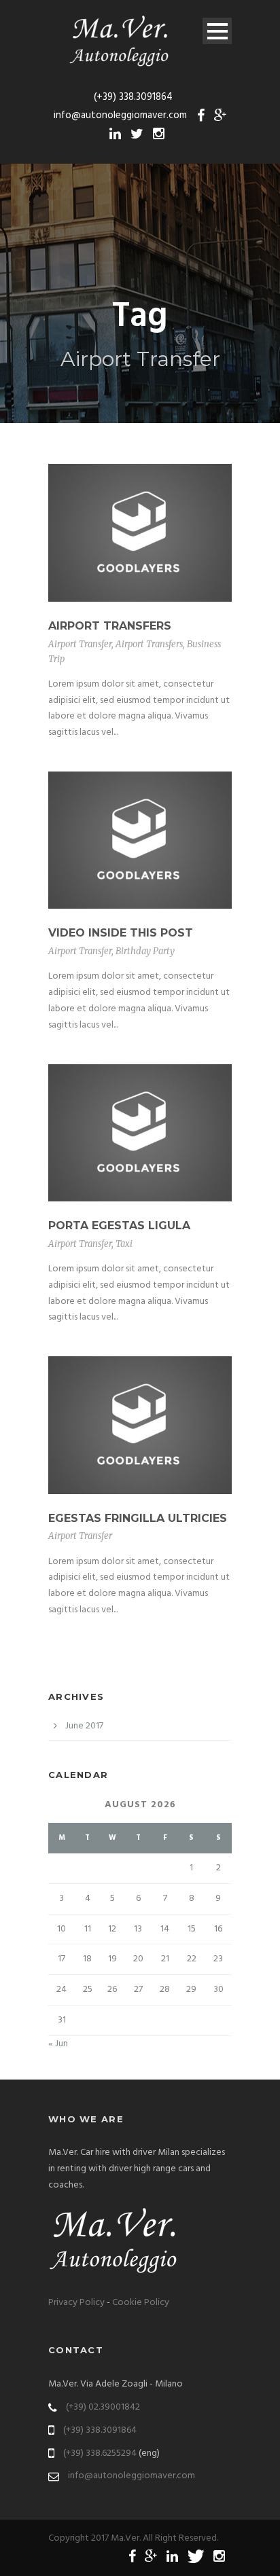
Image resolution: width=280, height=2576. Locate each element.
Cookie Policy (141, 2303)
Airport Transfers (110, 626)
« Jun (58, 2044)
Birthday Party (145, 951)
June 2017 (84, 1726)
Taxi (124, 1244)
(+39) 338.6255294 (100, 2453)
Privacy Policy (76, 2303)
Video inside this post (121, 933)
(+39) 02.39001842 (103, 2407)
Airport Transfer (80, 644)
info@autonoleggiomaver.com (132, 2476)
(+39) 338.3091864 (100, 2430)
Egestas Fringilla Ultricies (138, 1518)
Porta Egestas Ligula (119, 1226)
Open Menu (217, 31)
